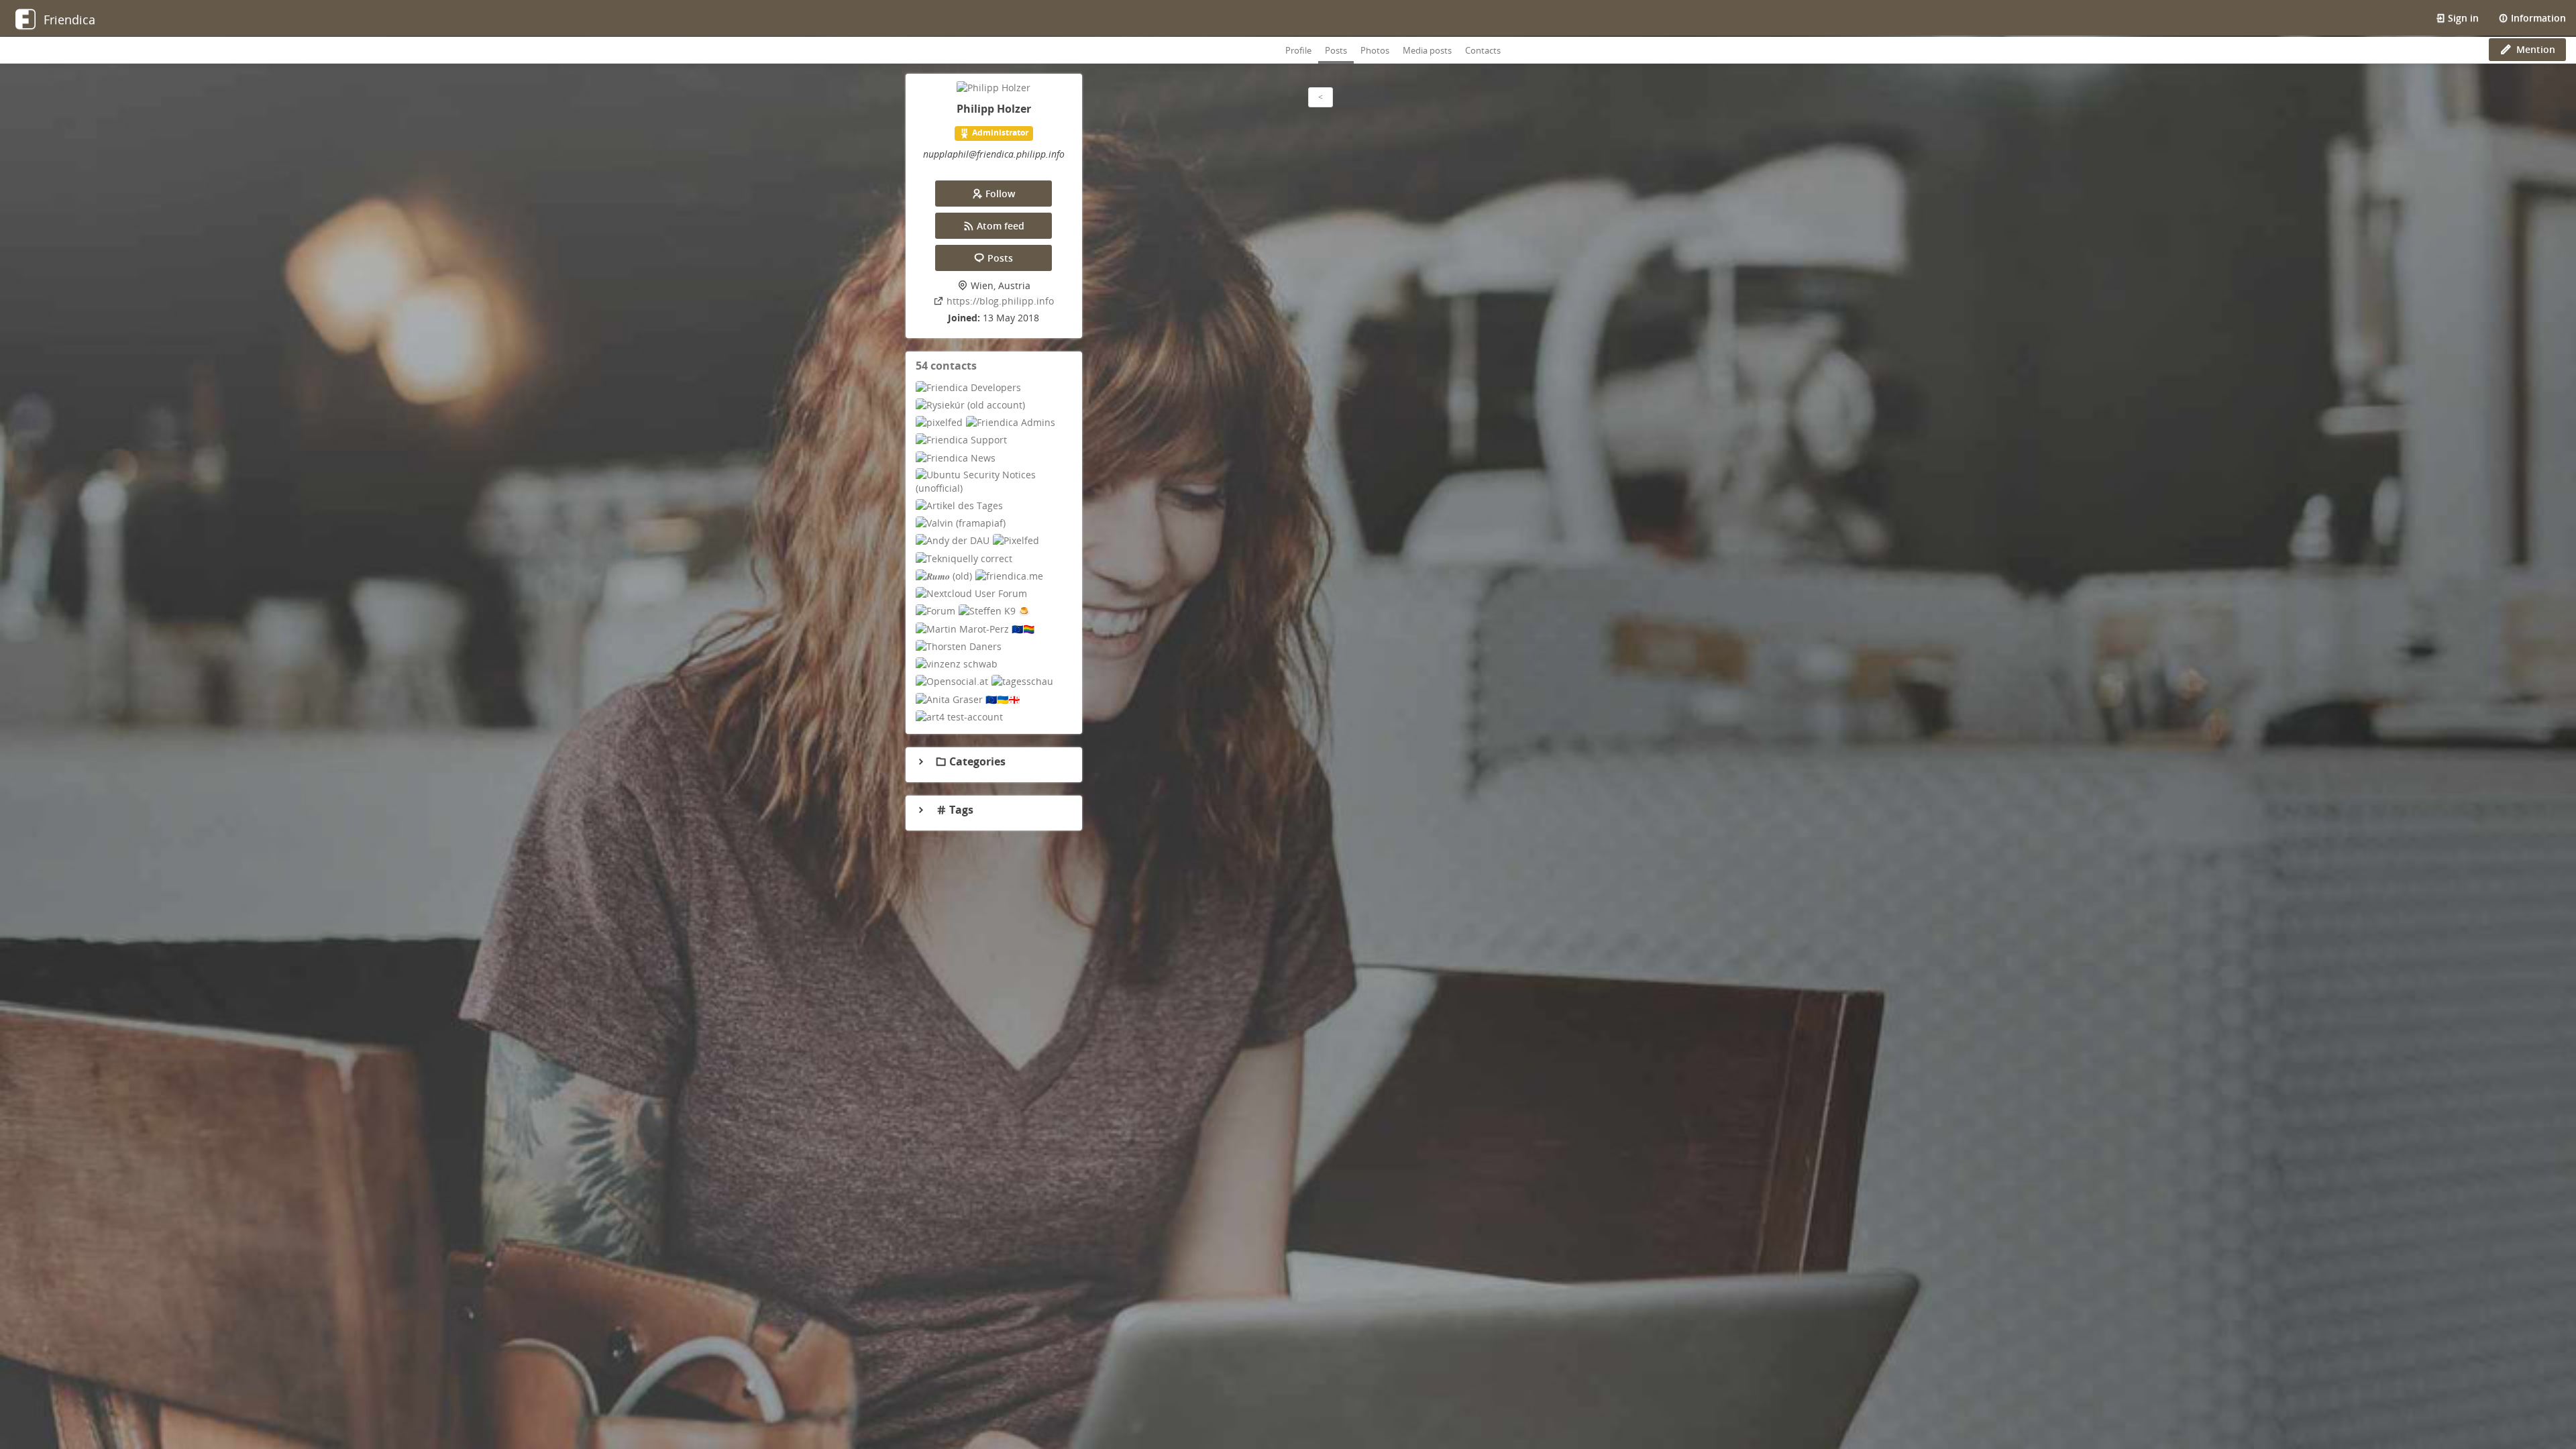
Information (2537, 18)
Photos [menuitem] (1375, 50)
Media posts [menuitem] (1427, 50)
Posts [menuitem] (1336, 50)
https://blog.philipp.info (1000, 301)
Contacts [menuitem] (1483, 50)
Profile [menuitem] (1298, 50)
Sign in (2462, 18)
